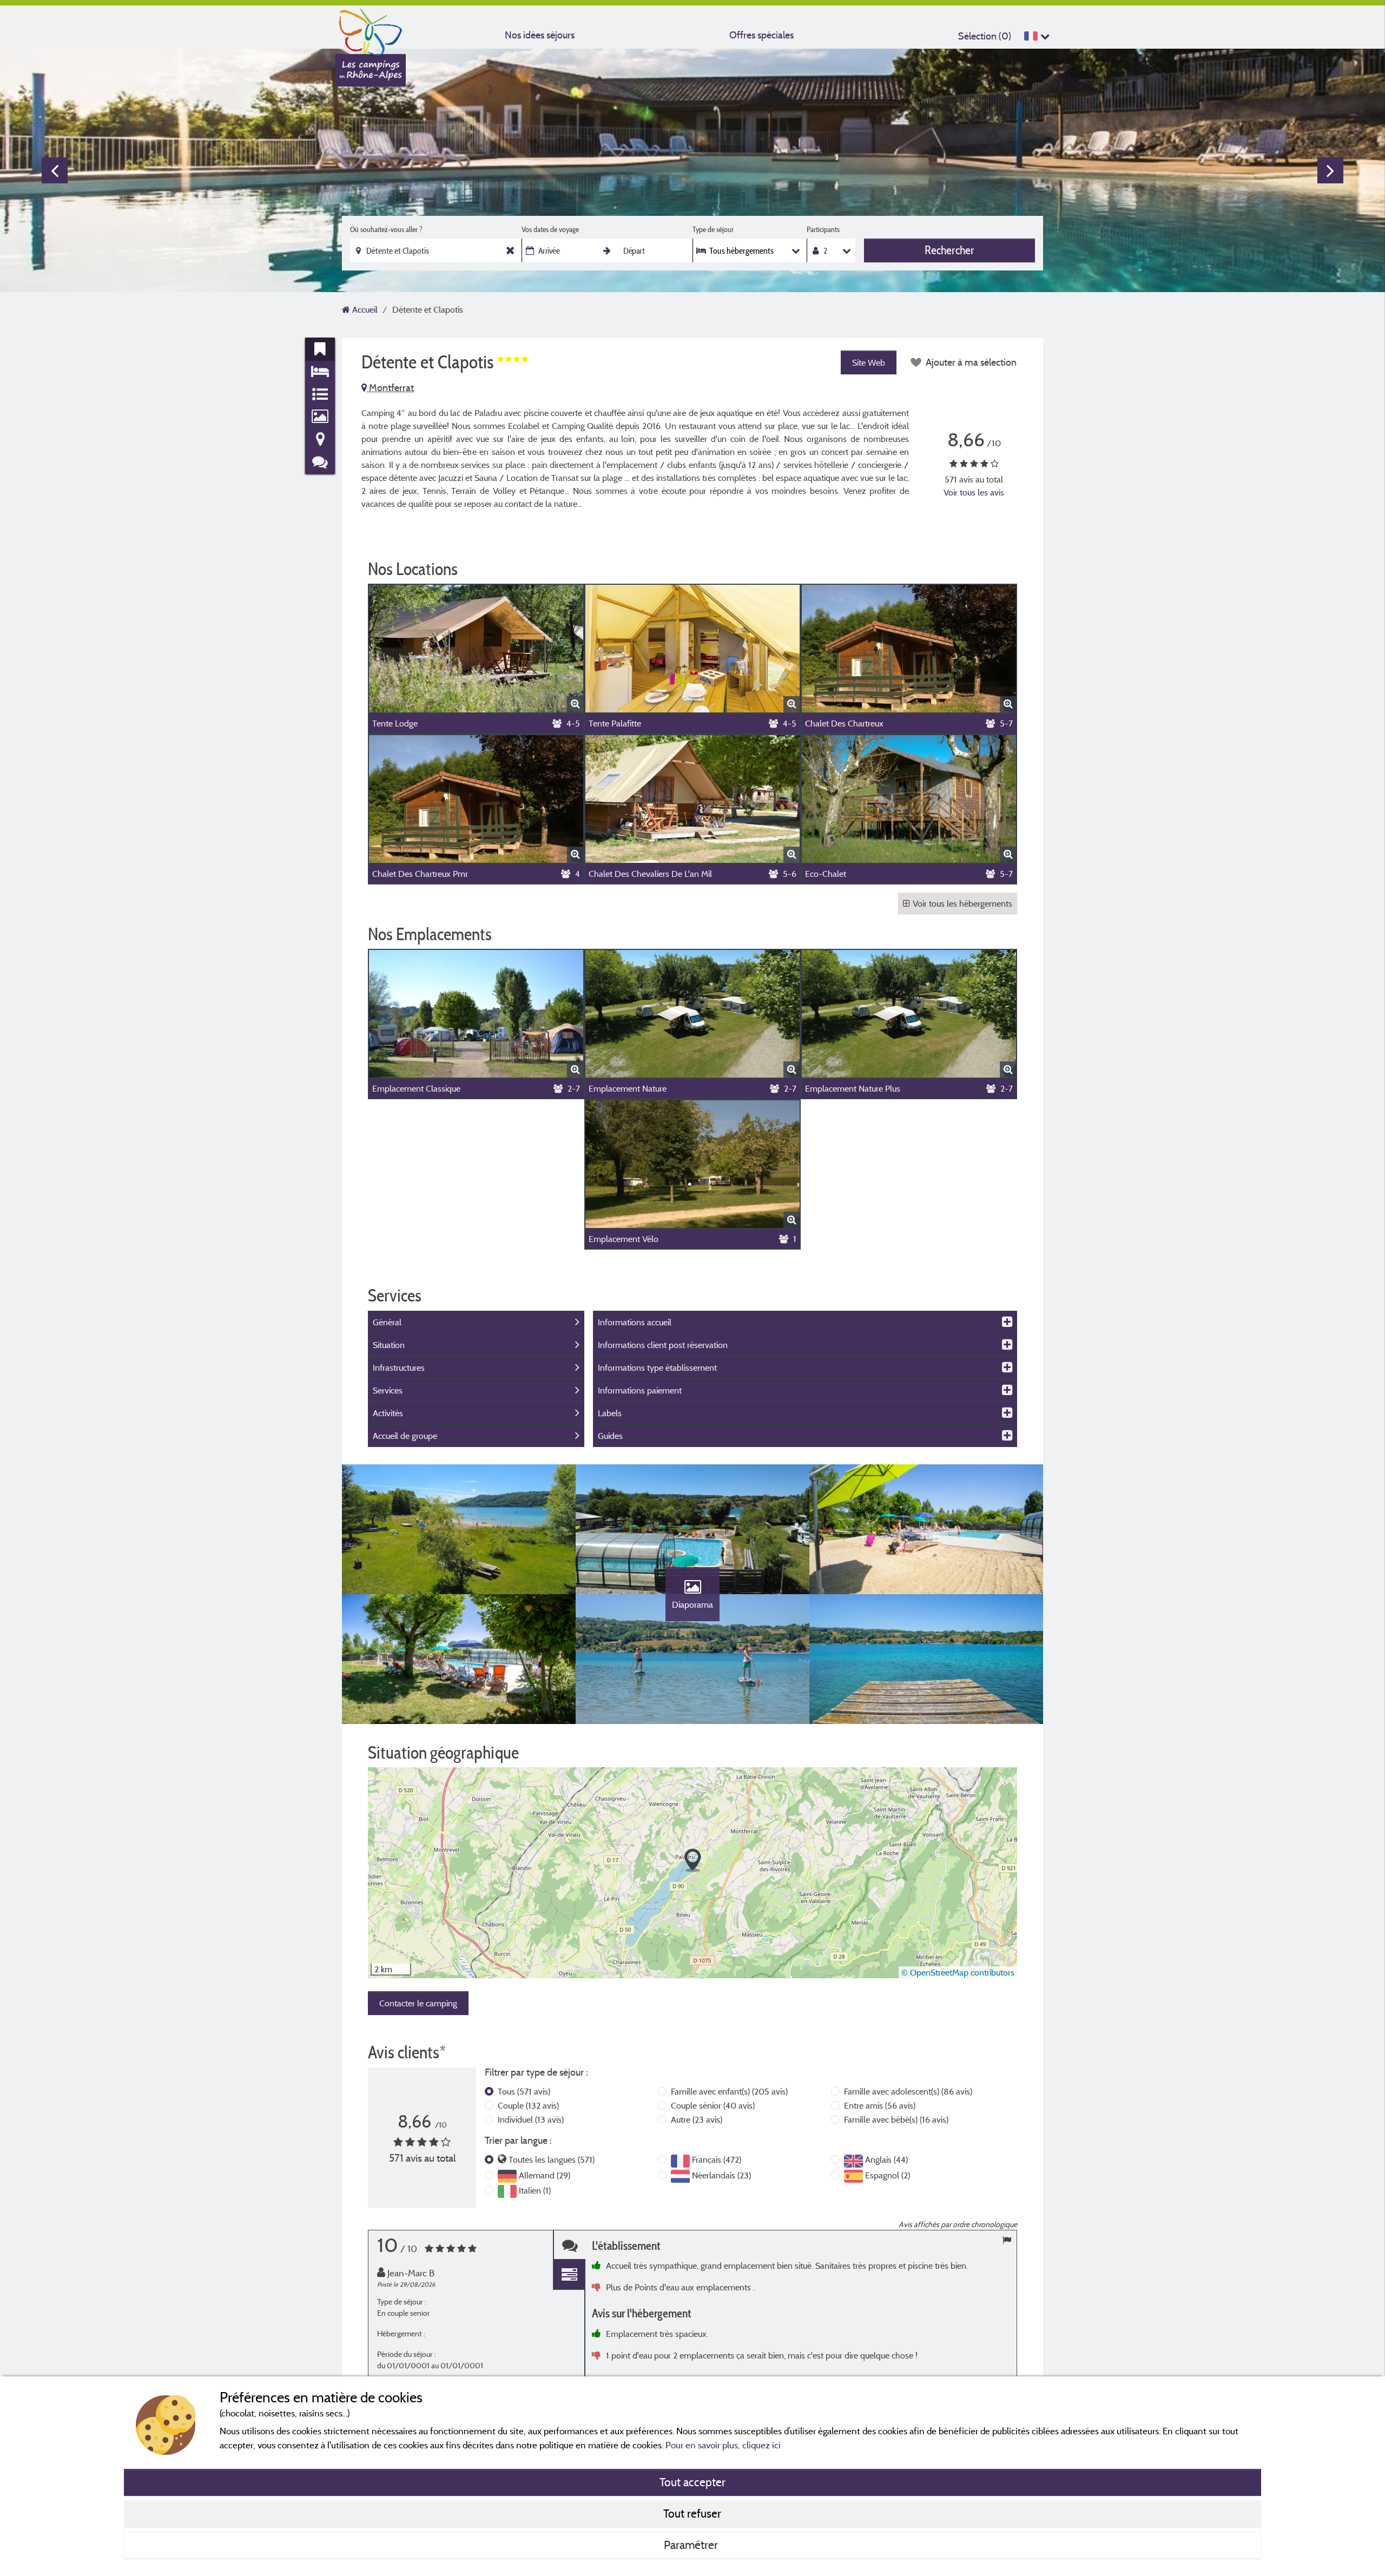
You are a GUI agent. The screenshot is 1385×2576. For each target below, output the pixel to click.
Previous (55, 170)
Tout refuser (692, 2513)
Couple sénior (713, 2105)
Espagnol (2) (888, 2175)
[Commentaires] (569, 2245)
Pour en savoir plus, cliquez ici (723, 2445)
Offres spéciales (761, 35)
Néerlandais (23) (721, 2175)
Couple (528, 2105)
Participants (823, 229)
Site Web (869, 362)
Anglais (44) (886, 2159)
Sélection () (985, 36)
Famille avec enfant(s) (729, 2091)
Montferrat (390, 388)
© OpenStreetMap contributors (958, 1972)
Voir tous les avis (974, 492)
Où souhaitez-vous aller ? (386, 229)
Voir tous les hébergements (962, 903)
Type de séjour (713, 229)
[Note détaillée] (569, 2275)
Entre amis (880, 2105)
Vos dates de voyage (550, 229)
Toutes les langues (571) (552, 2159)
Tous (524, 2091)
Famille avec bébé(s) (896, 2119)
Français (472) (717, 2159)
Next (1330, 170)
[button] (693, 1861)
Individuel (531, 2119)
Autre (697, 2119)
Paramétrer (692, 2545)
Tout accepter (692, 2482)
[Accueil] (371, 30)
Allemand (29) (545, 2175)
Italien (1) (535, 2190)
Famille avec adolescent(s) (908, 2091)
